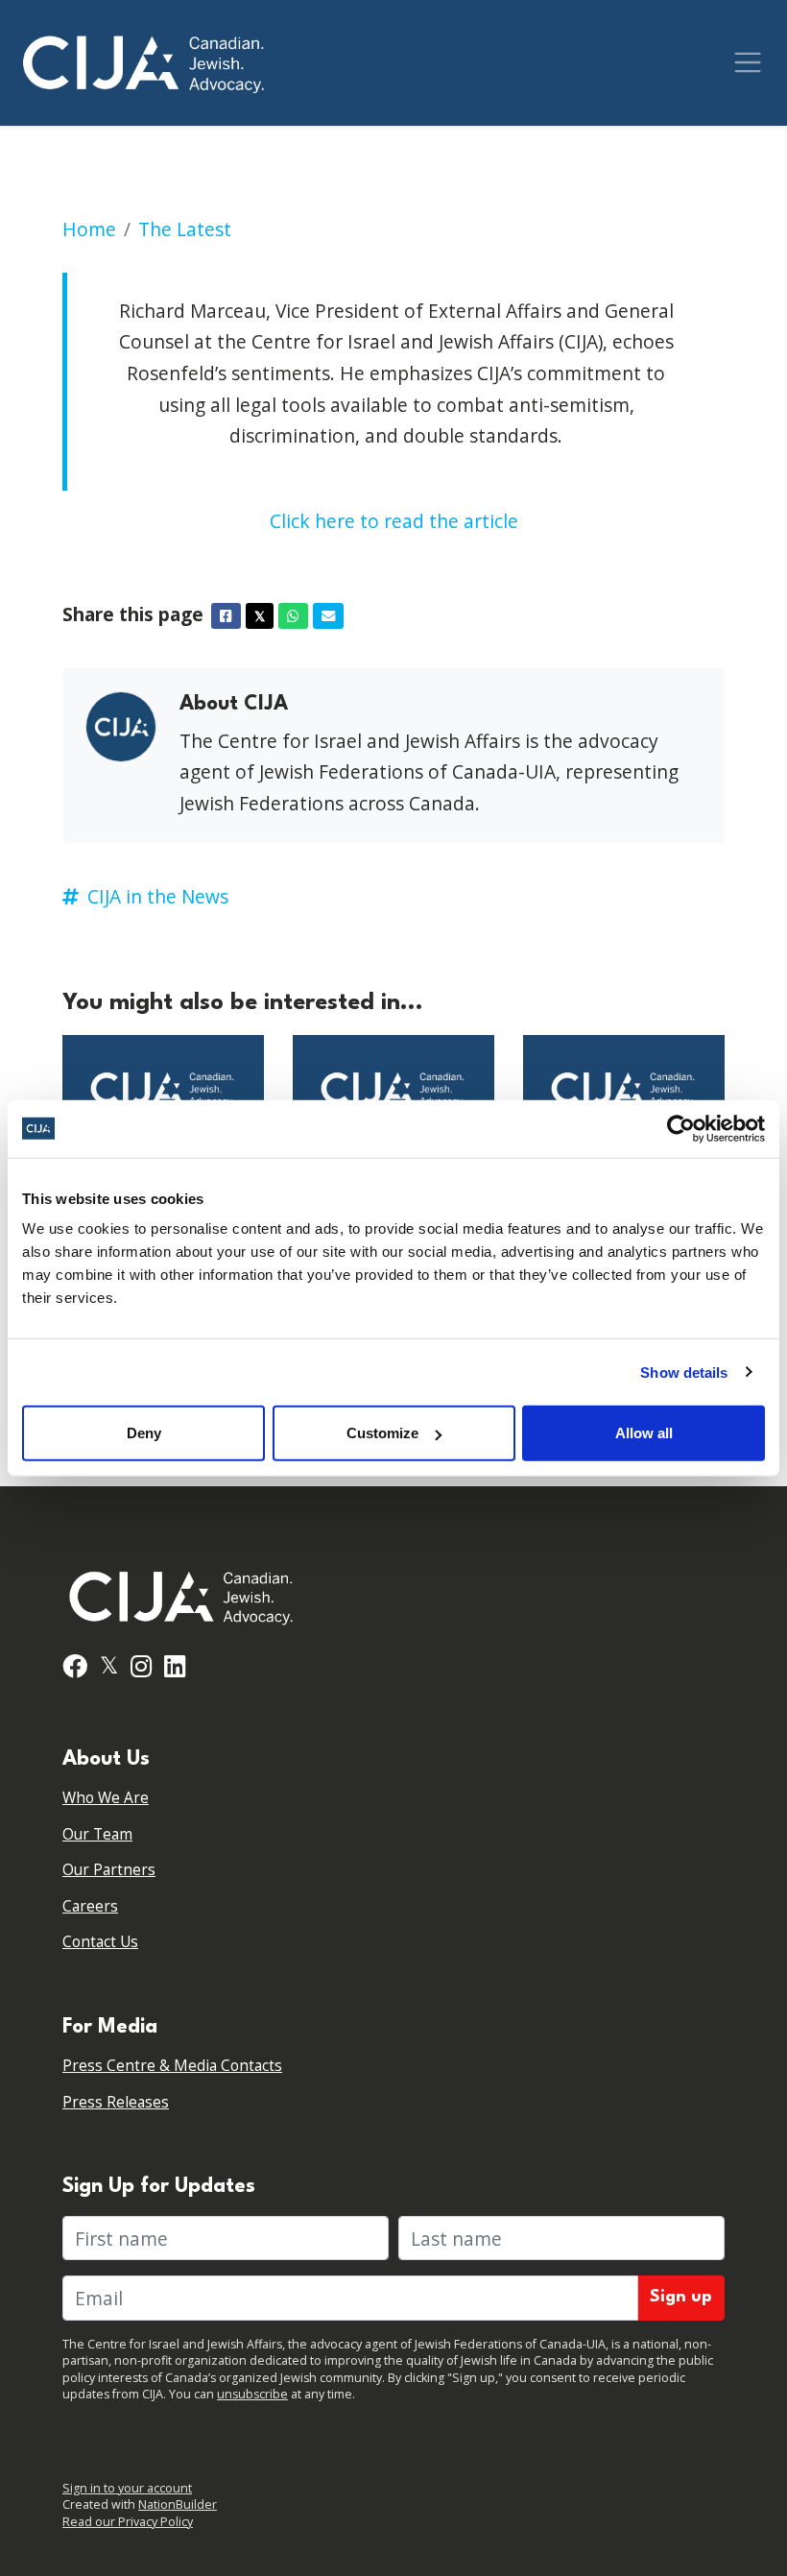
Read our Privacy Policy (128, 2522)
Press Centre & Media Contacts (172, 2066)
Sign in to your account (127, 2488)
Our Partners (109, 1870)
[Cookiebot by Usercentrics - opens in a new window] (681, 1128)
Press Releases (116, 2102)
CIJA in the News (158, 896)
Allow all (644, 1433)
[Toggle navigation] (748, 62)
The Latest (185, 229)
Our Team (97, 1834)
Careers (90, 1906)
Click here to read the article (394, 521)
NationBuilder (178, 2504)
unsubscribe (252, 2394)
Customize (382, 1433)
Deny (144, 1433)
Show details (684, 1372)
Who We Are (106, 1798)
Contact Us (100, 1942)
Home (89, 229)
